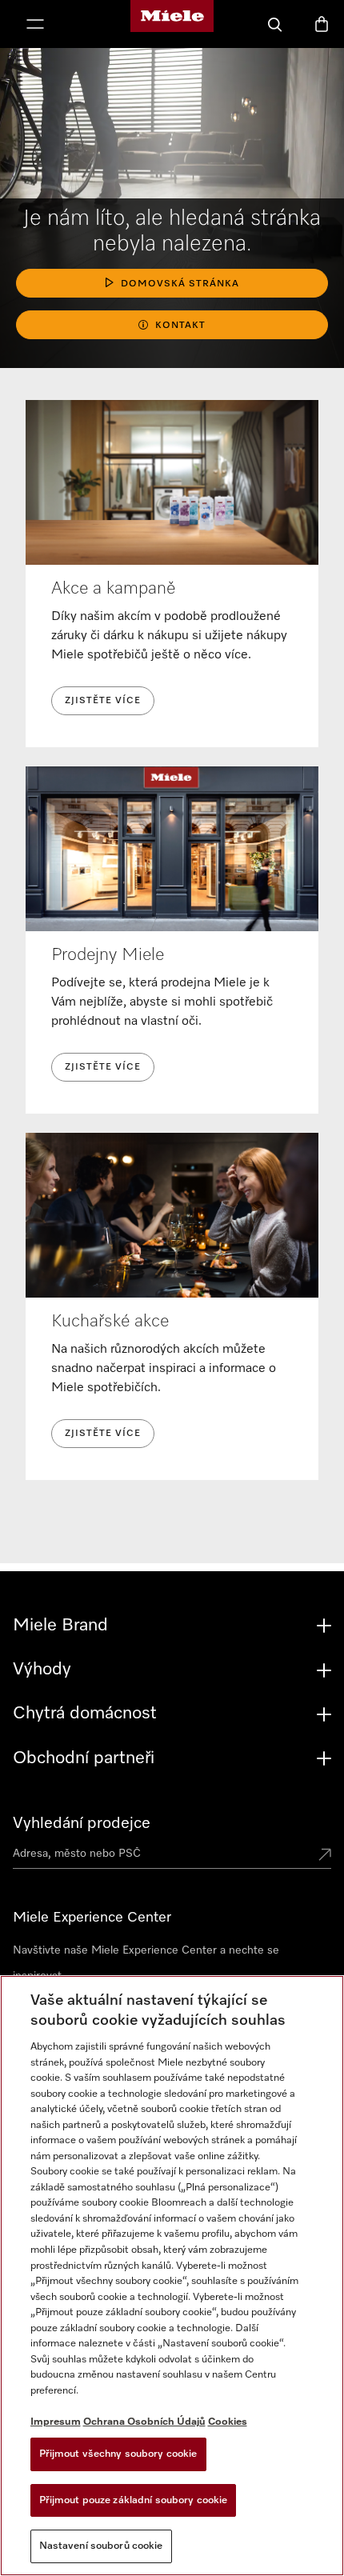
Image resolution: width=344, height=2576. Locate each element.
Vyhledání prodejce (82, 1823)
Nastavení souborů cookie (101, 2546)
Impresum (56, 2422)
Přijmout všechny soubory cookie (118, 2454)
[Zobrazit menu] (35, 26)
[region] (172, 2276)
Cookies (228, 2422)
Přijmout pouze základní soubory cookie (134, 2500)
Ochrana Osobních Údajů (144, 2422)
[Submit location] (325, 1856)
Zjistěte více (103, 701)
